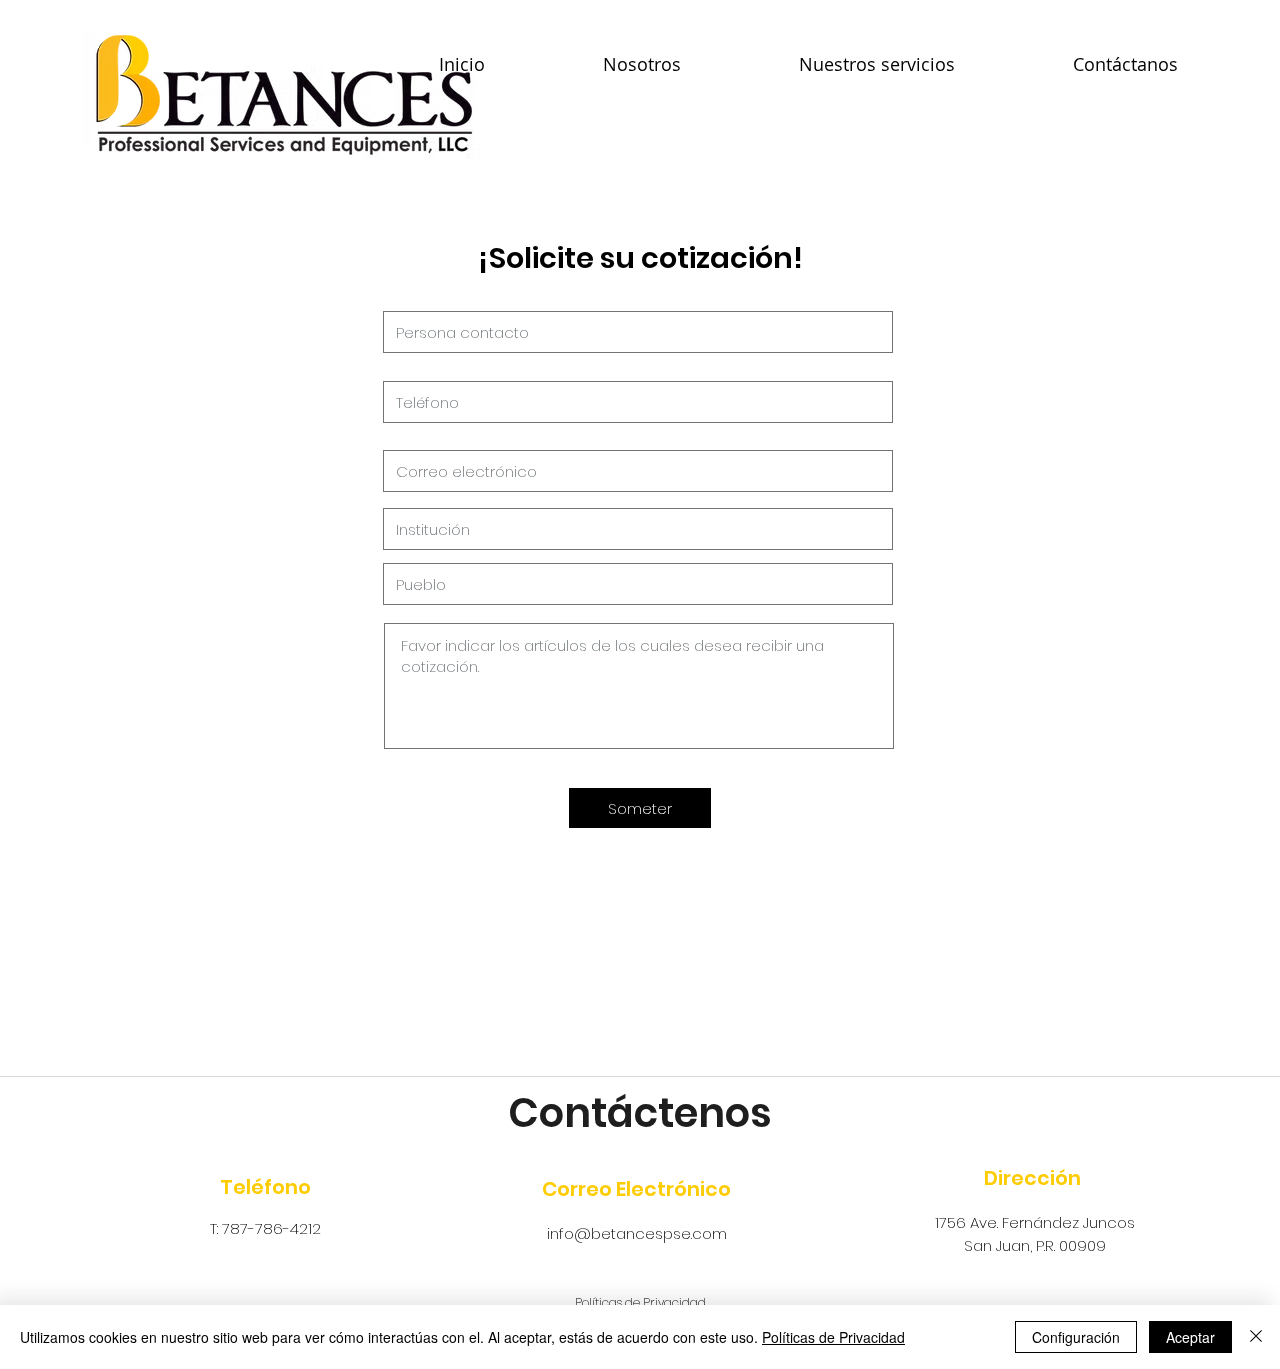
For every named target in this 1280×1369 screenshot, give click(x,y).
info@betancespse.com (637, 1233)
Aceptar (1190, 1337)
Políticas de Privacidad (833, 1337)
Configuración (1076, 1337)
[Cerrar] (1256, 1337)
